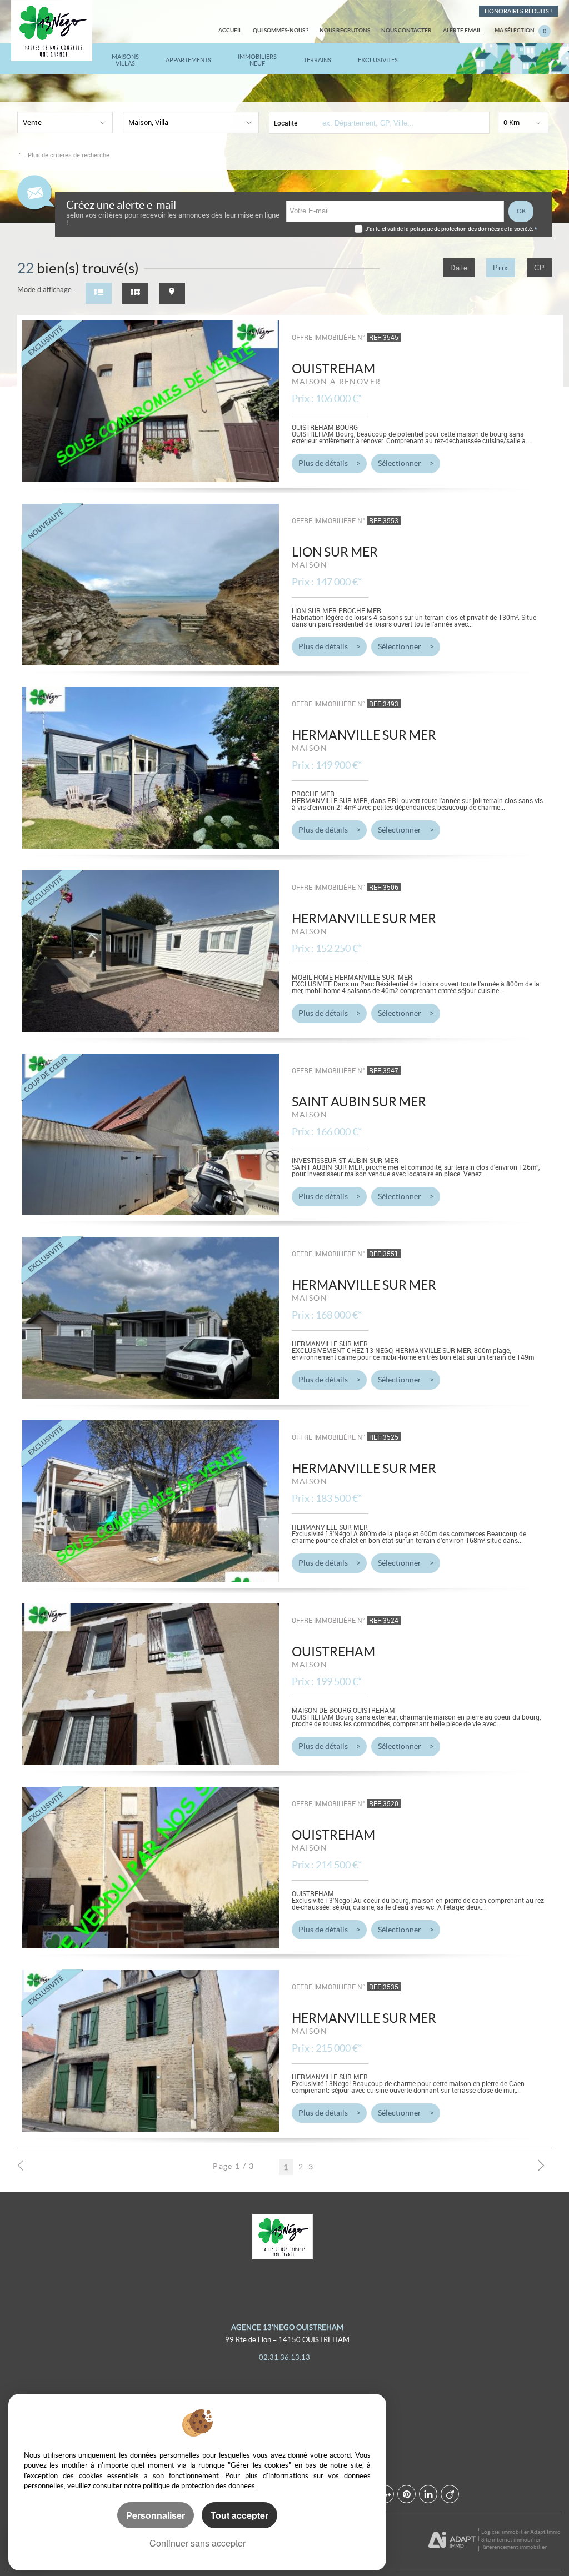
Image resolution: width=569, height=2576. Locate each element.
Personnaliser (156, 2515)
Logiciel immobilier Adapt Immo (521, 2532)
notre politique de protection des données (189, 2486)
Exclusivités (378, 60)
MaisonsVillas (125, 60)
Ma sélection (520, 31)
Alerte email (462, 30)
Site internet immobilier (511, 2540)
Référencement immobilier (514, 2547)
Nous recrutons (345, 30)
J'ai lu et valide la (388, 229)
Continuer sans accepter (198, 2543)
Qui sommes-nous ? (281, 30)
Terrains (317, 60)
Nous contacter (406, 30)
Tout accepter (239, 2515)
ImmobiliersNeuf (257, 60)
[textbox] (399, 123)
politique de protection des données (455, 229)
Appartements (188, 60)
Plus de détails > (330, 463)
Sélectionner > (406, 463)
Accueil (230, 30)
